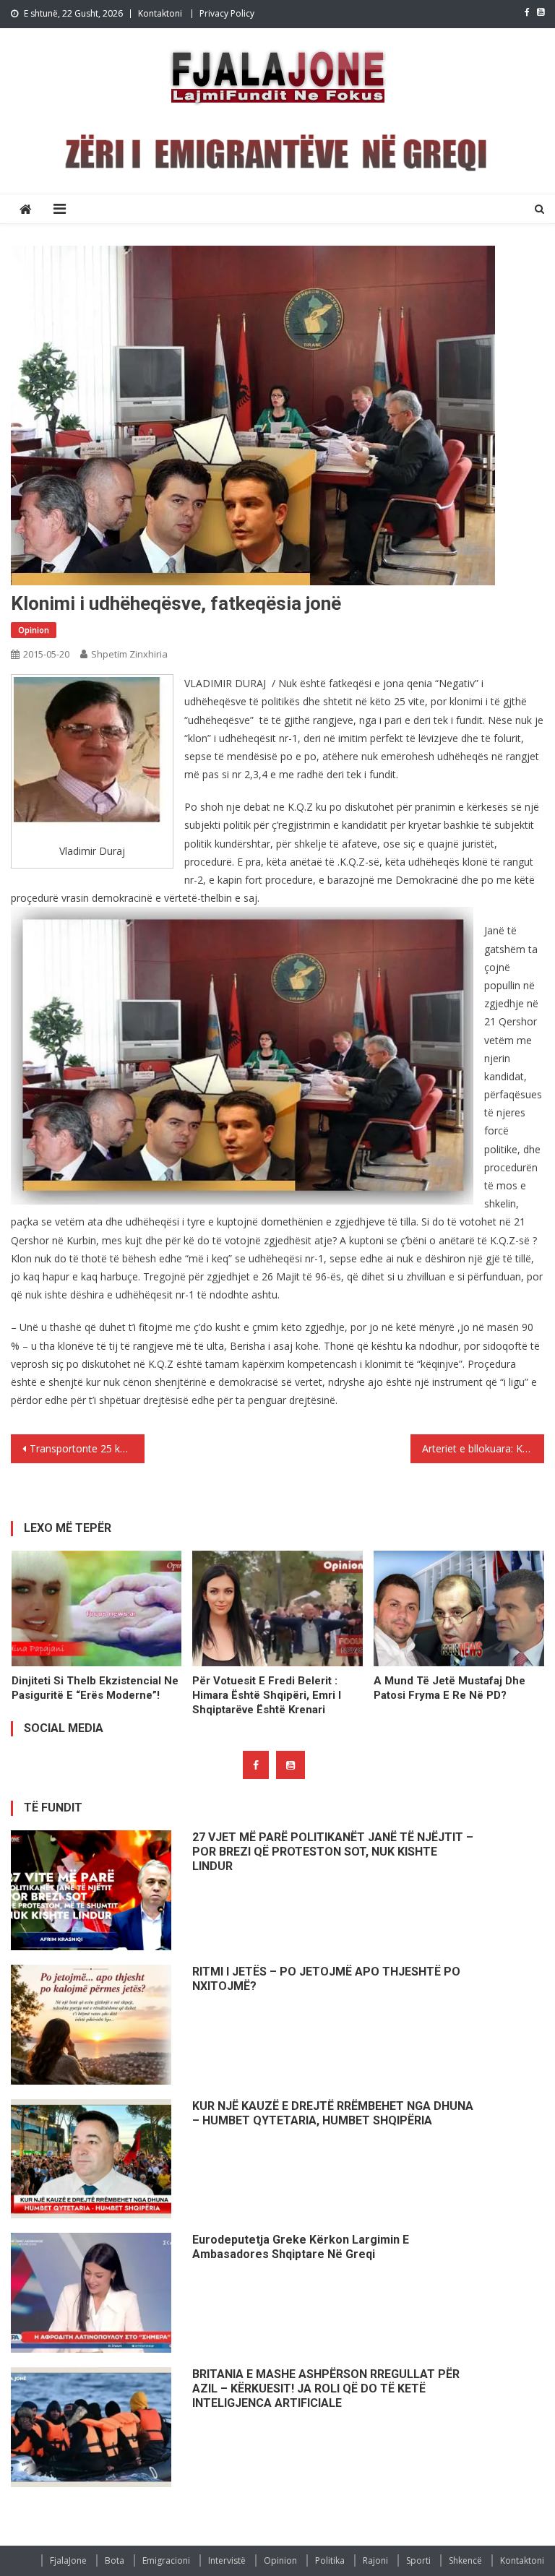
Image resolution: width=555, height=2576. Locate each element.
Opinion (34, 630)
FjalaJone (68, 2560)
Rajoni (375, 2560)
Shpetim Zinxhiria (129, 654)
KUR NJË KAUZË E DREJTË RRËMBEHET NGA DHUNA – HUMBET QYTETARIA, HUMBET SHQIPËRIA (333, 2113)
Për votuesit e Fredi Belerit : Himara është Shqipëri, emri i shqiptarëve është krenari (267, 1695)
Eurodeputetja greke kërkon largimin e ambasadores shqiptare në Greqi (301, 2247)
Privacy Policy (227, 13)
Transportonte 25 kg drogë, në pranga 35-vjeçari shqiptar (87, 1448)
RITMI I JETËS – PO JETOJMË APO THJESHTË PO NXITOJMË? (326, 1979)
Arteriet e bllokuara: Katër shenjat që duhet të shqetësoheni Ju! (483, 1448)
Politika (330, 2560)
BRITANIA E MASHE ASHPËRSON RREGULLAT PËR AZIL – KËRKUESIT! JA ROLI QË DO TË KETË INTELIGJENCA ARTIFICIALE (326, 2388)
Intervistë (227, 2560)
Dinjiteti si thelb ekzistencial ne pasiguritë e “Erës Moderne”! (95, 1688)
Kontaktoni (160, 13)
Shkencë (465, 2560)
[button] (93, 756)
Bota (115, 2560)
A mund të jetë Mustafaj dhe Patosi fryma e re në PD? (449, 1688)
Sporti (418, 2560)
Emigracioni (166, 2560)
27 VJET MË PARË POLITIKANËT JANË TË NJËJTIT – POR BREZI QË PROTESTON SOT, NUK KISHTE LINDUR (333, 1852)
